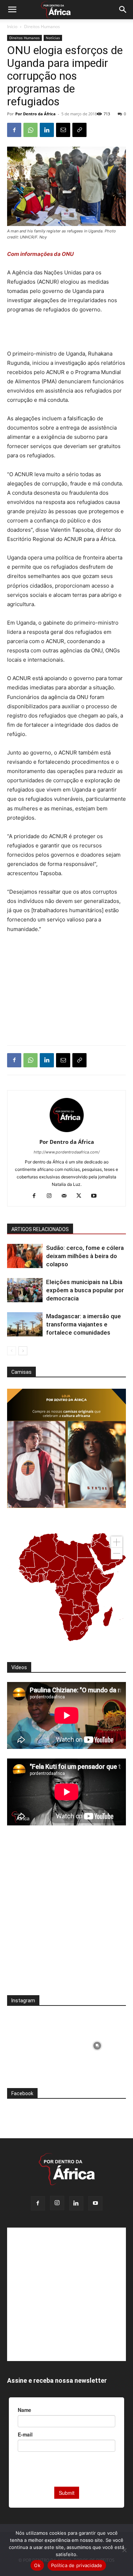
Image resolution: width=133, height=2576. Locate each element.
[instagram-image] (36, 2044)
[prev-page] (12, 1351)
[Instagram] (52, 1196)
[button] (12, 10)
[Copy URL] (79, 130)
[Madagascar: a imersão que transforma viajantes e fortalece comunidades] (25, 1324)
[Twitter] (81, 1196)
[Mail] (66, 1196)
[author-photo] (67, 1132)
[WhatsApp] (31, 130)
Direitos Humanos (42, 27)
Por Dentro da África (35, 114)
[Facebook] (14, 130)
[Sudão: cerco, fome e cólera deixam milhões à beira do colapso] (25, 1256)
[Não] (124, 2550)
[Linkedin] (47, 130)
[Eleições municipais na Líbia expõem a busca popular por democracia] (25, 1290)
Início (12, 27)
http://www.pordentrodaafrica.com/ (67, 1152)
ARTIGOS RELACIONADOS (40, 1229)
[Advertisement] (67, 333)
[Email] (63, 130)
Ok (37, 2565)
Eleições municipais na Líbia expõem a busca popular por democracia (85, 1290)
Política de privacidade (77, 2565)
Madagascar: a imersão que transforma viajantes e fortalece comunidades (84, 1324)
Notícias (53, 38)
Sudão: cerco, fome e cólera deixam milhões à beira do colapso (85, 1256)
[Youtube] (96, 1196)
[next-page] (23, 1351)
